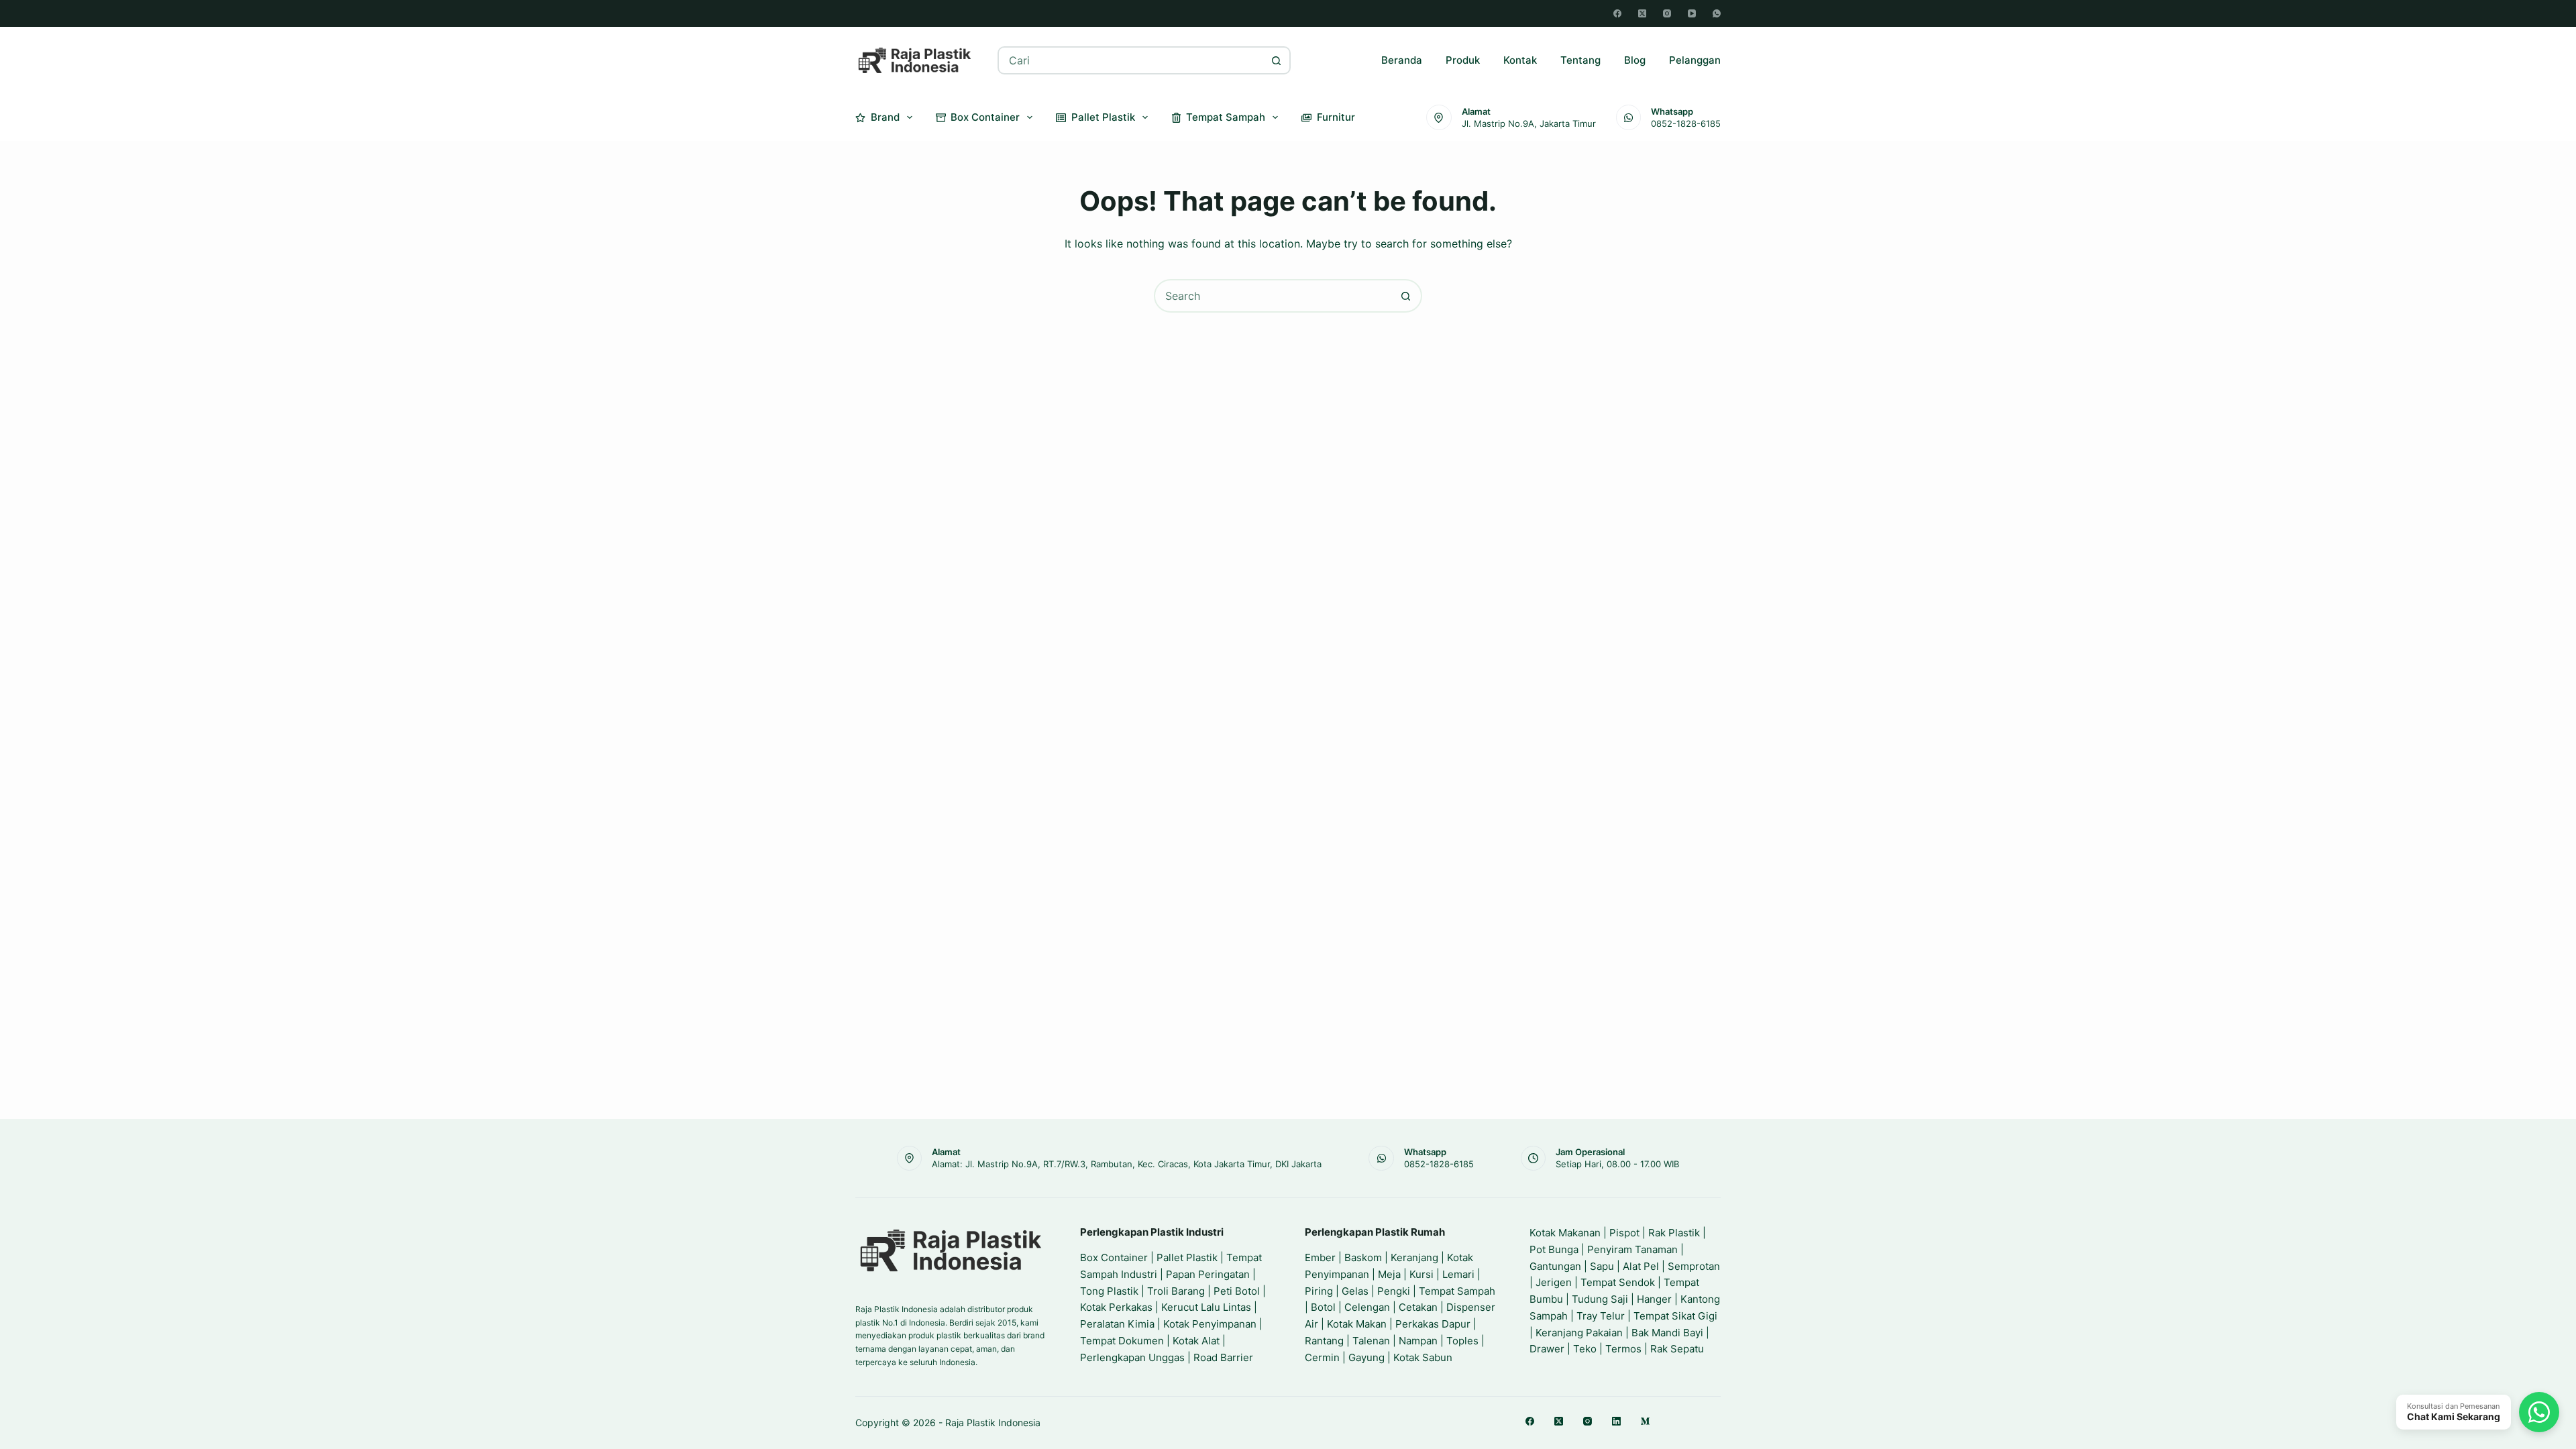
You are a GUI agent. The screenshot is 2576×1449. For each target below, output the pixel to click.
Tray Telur (1601, 1316)
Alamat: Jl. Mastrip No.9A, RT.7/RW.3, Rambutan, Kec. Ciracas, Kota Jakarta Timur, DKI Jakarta (1127, 1164)
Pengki (1394, 1291)
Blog (1635, 60)
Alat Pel (1641, 1266)
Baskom (1363, 1257)
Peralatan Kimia (1117, 1324)
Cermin (1322, 1357)
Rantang (1324, 1341)
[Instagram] (1667, 13)
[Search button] (1277, 60)
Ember (1320, 1257)
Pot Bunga (1554, 1249)
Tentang (1580, 60)
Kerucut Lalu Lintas (1206, 1307)
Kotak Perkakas (1116, 1307)
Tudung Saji (1600, 1299)
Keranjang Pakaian (1579, 1333)
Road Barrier (1223, 1357)
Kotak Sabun (1423, 1357)
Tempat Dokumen (1122, 1341)
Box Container (985, 117)
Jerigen (1554, 1282)
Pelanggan (1695, 60)
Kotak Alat (1196, 1341)
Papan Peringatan (1208, 1274)
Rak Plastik (1674, 1233)
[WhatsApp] (1717, 13)
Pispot (1624, 1233)
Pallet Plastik (1103, 117)
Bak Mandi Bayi (1667, 1333)
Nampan (1418, 1341)
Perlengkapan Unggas (1132, 1357)
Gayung (1366, 1357)
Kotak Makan (1357, 1324)
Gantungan (1555, 1266)
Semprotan (1694, 1266)
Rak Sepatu (1677, 1349)
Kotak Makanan (1565, 1233)
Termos (1623, 1349)
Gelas (1355, 1291)
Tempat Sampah (1226, 117)
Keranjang (1414, 1257)
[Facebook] (1617, 13)
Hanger (1654, 1299)
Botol (1323, 1307)
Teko (1585, 1349)
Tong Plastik (1109, 1291)
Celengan (1367, 1307)
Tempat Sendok (1618, 1282)
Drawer (1547, 1349)
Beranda (1402, 60)
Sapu (1602, 1266)
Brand (885, 117)
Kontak (1520, 60)
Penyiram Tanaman (1632, 1249)
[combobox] (1131, 60)
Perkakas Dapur (1433, 1324)
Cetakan (1418, 1307)
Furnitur (1336, 117)
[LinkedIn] (1616, 1421)
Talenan (1371, 1341)
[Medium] (1645, 1421)
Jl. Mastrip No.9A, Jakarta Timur (1529, 123)
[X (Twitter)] (1642, 13)
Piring (1319, 1291)
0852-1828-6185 (1686, 123)
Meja (1389, 1274)
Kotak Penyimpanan (1210, 1324)
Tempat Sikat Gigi (1675, 1316)
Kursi (1421, 1274)
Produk (1463, 60)
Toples (1462, 1341)
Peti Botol (1237, 1291)
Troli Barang (1176, 1291)
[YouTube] (1692, 13)
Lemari (1458, 1274)
